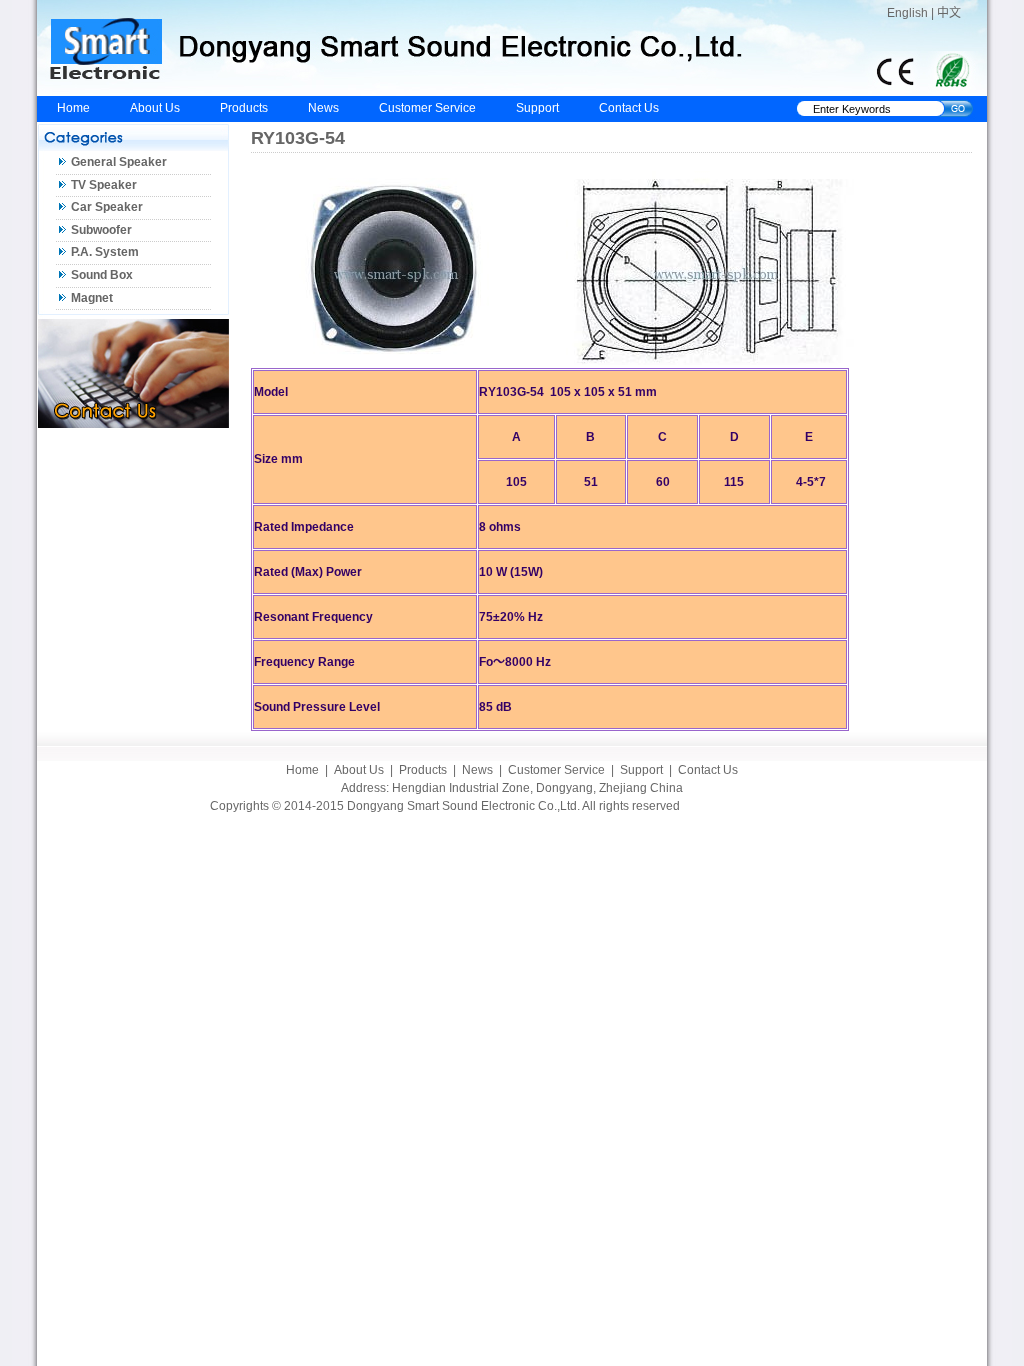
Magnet (92, 298)
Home (73, 108)
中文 (949, 13)
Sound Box (102, 275)
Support (537, 108)
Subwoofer (101, 230)
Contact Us (629, 108)
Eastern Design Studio (753, 806)
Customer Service (427, 108)
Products (244, 108)
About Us (155, 108)
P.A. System (105, 252)
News (323, 108)
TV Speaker (104, 185)
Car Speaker (107, 207)
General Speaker (119, 162)
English (907, 13)
